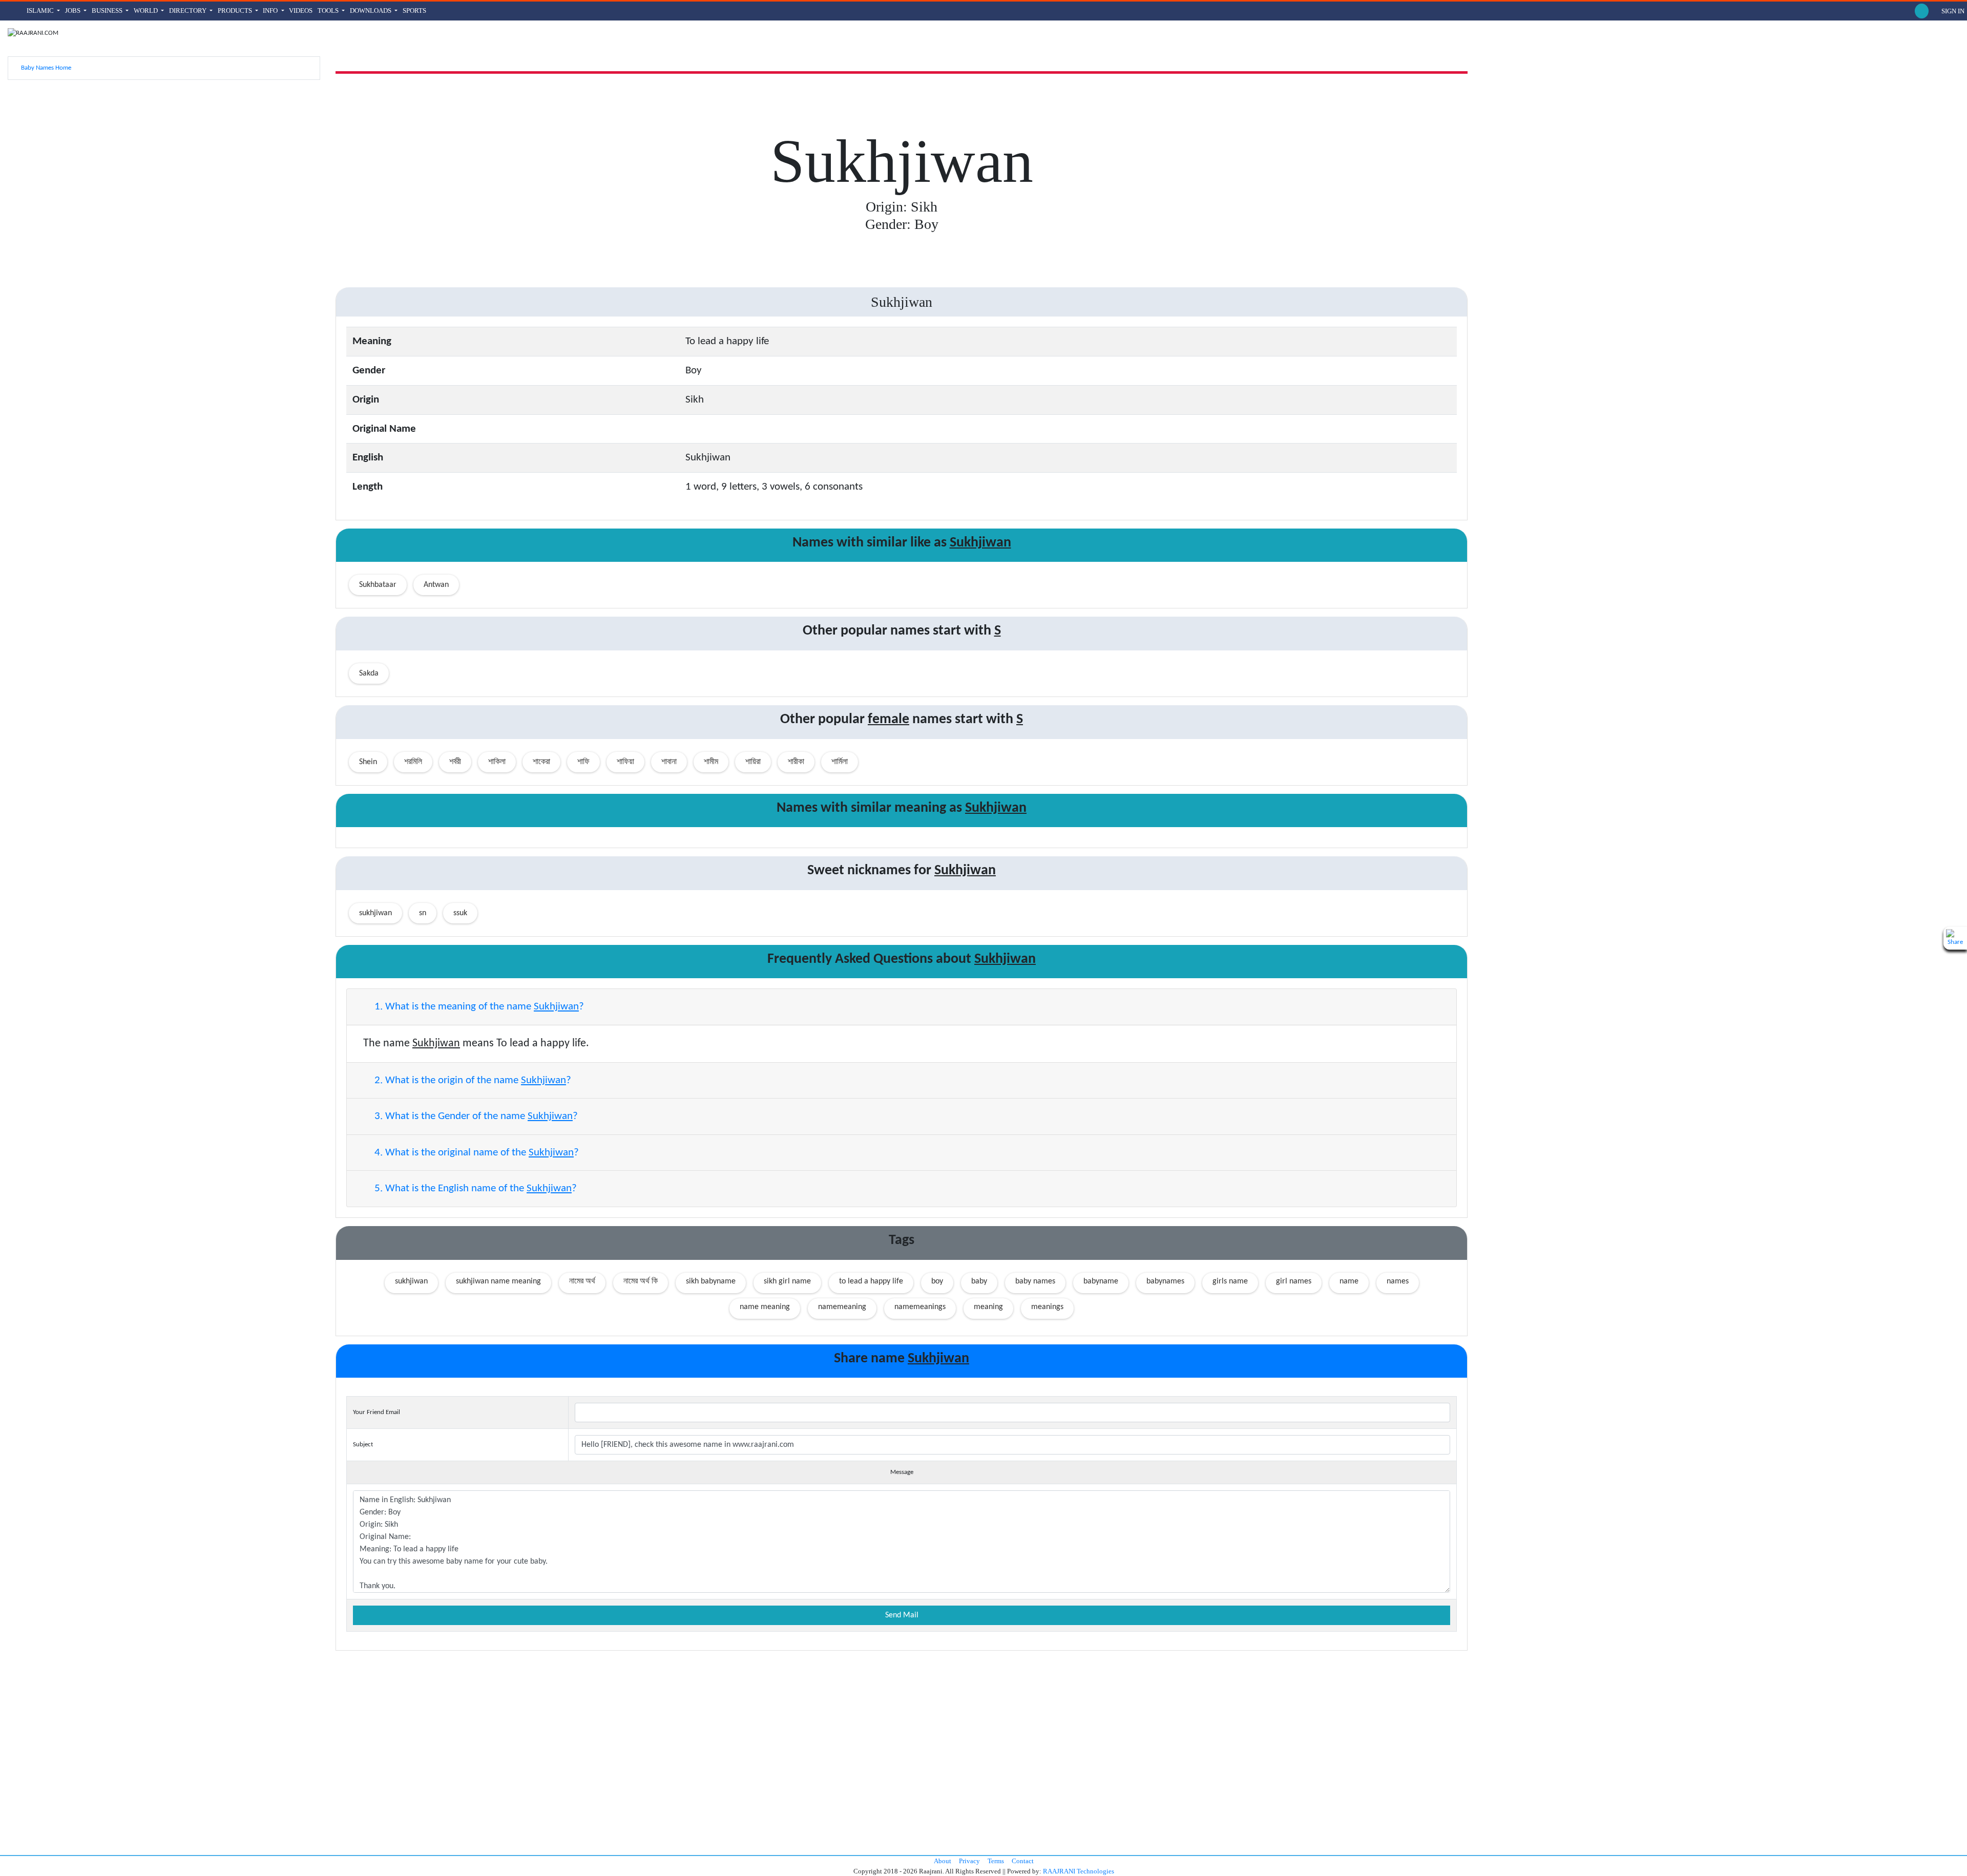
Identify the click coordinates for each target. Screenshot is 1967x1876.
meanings (1047, 1307)
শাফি (583, 762)
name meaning (765, 1307)
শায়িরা (753, 762)
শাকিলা (497, 762)
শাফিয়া (625, 762)
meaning (988, 1307)
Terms (996, 1861)
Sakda (369, 673)
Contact (1023, 1861)
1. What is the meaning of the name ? (478, 1007)
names (1398, 1281)
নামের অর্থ (582, 1281)
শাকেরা (541, 762)
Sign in (1952, 11)
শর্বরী (455, 762)
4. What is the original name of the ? (475, 1153)
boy (937, 1281)
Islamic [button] (41, 10)
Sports (414, 10)
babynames (1165, 1281)
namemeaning (842, 1307)
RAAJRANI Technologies (1079, 1871)
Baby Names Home (45, 68)
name (1349, 1281)
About (943, 1861)
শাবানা (669, 762)
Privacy (969, 1861)
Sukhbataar (378, 585)
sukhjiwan (411, 1281)
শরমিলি (413, 762)
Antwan (436, 585)
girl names (1294, 1281)
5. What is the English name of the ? (474, 1188)
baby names (1035, 1281)
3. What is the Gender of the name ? (475, 1116)
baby (979, 1281)
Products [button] (236, 10)
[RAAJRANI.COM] (33, 33)
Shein (368, 762)
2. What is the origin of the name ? (472, 1080)
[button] (1922, 11)
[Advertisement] (164, 160)
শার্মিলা (840, 762)
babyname (1101, 1281)
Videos (301, 10)
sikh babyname (711, 1281)
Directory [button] (189, 10)
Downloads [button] (371, 10)
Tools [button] (329, 10)
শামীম (711, 762)
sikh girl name (787, 1281)
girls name (1230, 1281)
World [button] (147, 10)
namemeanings (920, 1307)
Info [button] (271, 10)
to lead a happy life (871, 1281)
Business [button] (108, 10)
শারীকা (796, 762)
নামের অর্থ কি (641, 1281)
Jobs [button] (74, 10)
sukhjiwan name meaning (498, 1281)
